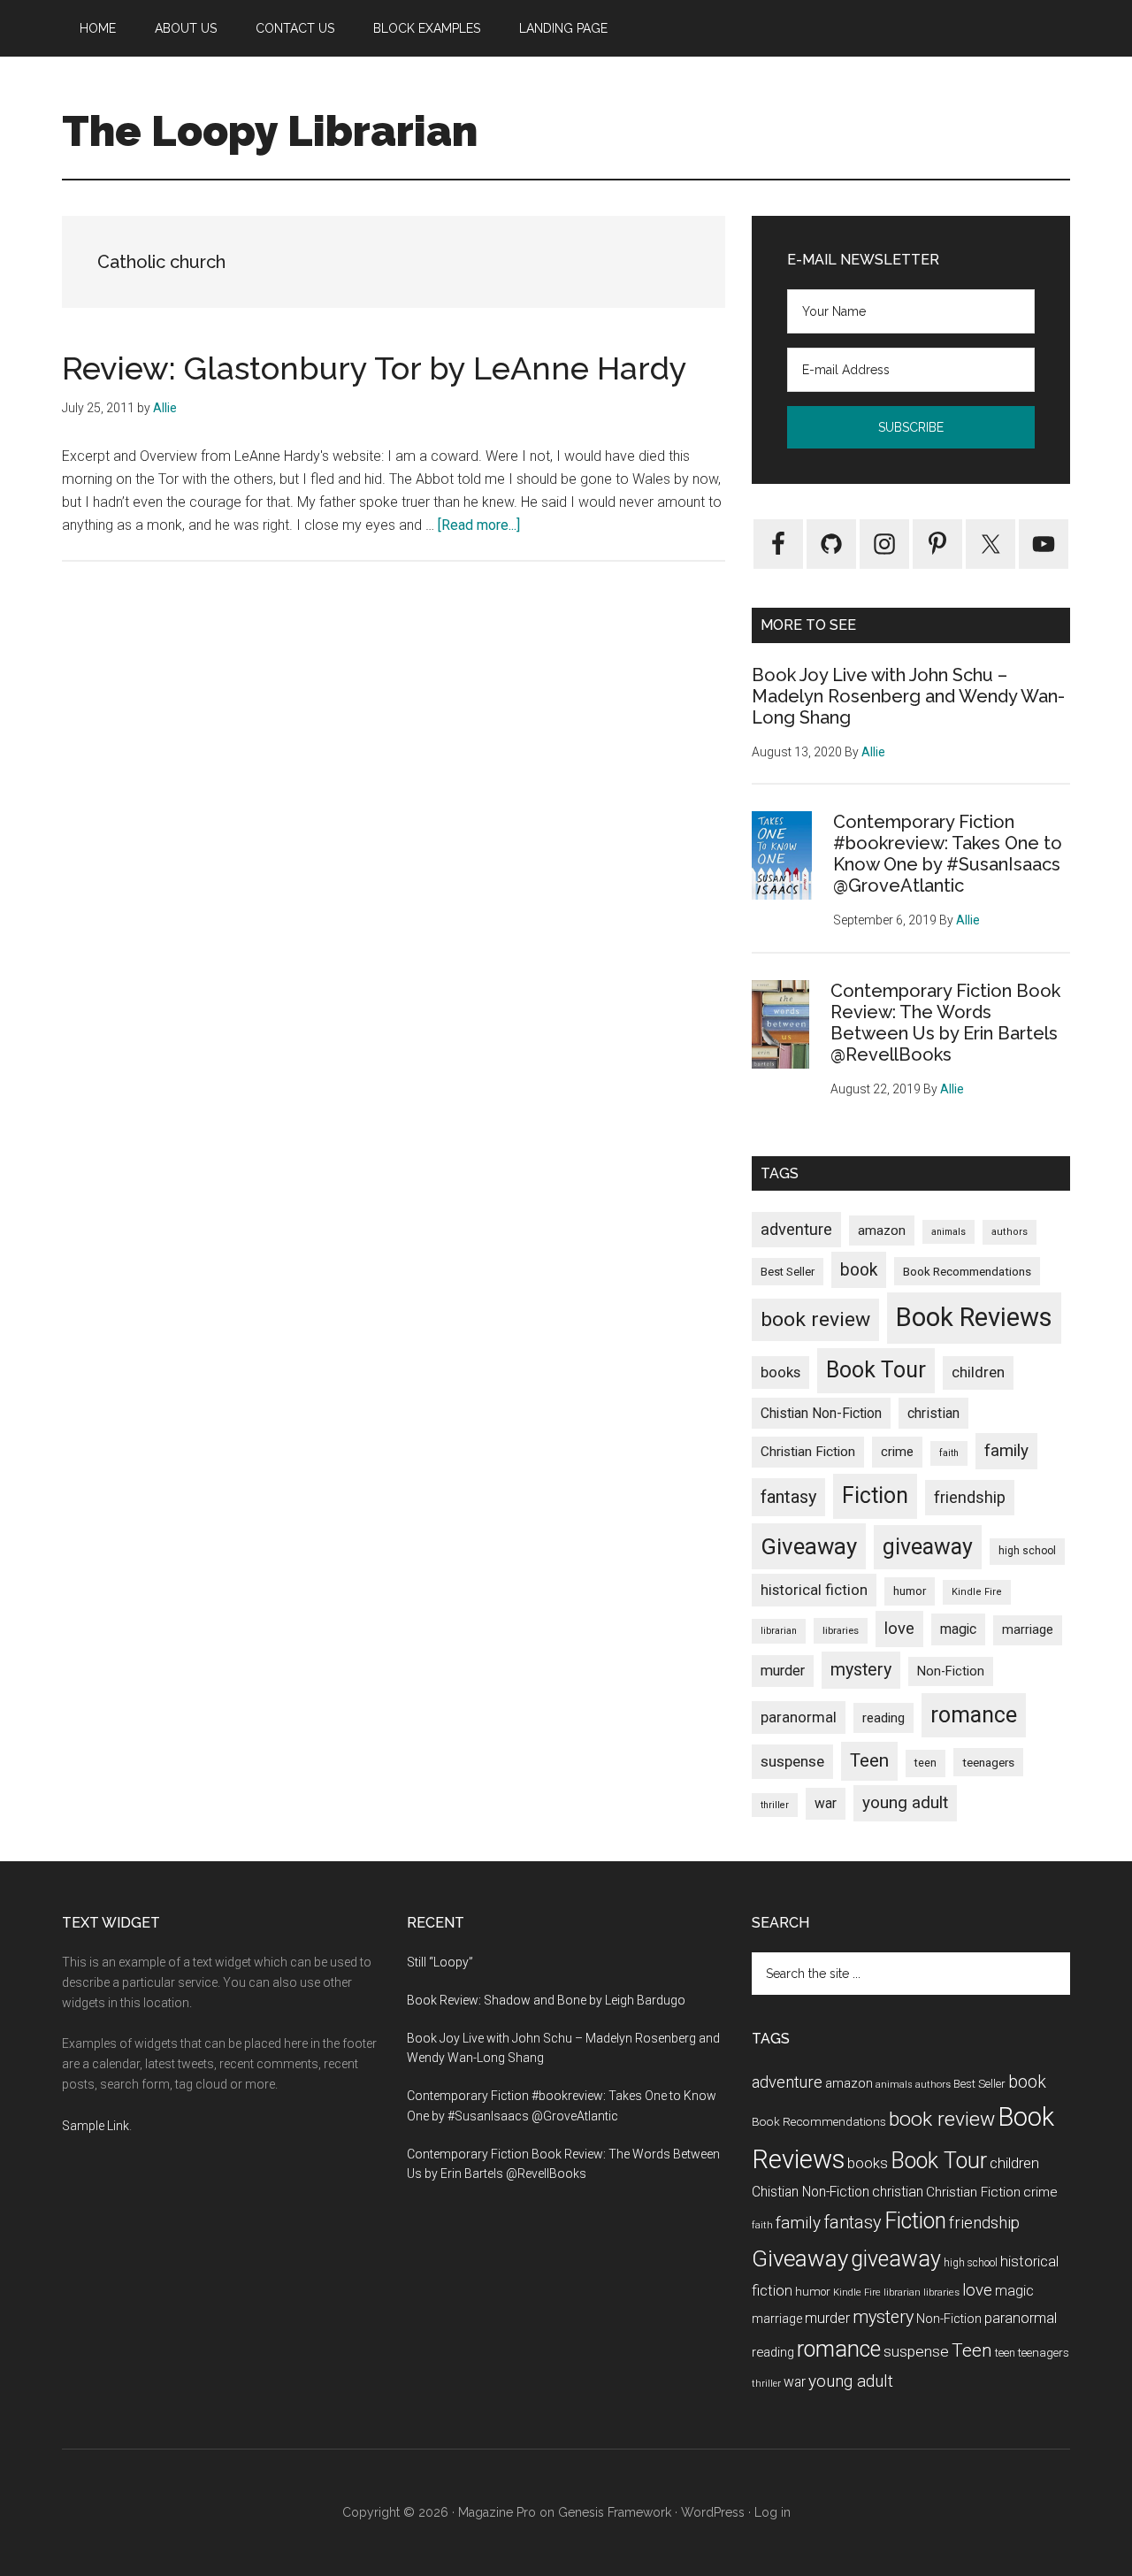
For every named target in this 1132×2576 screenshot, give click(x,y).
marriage (1028, 1630)
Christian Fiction (808, 1452)
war (826, 1803)
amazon (882, 1230)
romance (974, 1715)
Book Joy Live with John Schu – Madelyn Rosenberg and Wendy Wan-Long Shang (908, 696)
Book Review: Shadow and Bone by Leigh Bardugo (546, 2000)
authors (1010, 1232)
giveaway (928, 1547)
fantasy (788, 1497)
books (780, 1372)
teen (925, 1763)
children (978, 1372)
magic (958, 1629)
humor (910, 1591)
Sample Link (96, 2126)
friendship (970, 1497)
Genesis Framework (615, 2512)
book (859, 1270)
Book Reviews (974, 1317)
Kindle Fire (977, 1592)
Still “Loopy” (440, 1962)
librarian (779, 1631)
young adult (905, 1802)
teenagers (988, 1762)
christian (933, 1413)
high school (1027, 1551)
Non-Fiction (951, 1671)
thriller (775, 1805)
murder (783, 1671)
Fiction (875, 1495)
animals (948, 1232)
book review (815, 1319)
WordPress (713, 2512)
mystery (861, 1670)
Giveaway (809, 1546)
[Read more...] (479, 525)
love (899, 1629)
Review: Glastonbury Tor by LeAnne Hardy (375, 368)
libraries (841, 1630)
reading (883, 1718)
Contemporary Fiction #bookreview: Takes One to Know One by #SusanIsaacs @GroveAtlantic (948, 854)
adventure (796, 1229)
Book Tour (876, 1370)
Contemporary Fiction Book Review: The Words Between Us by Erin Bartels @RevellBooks (945, 1023)
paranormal (799, 1717)
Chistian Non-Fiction (821, 1413)
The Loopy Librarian (270, 131)
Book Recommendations (967, 1271)
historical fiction (814, 1590)
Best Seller (788, 1272)
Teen (869, 1760)
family (1006, 1450)
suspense (792, 1761)
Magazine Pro (497, 2512)
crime (897, 1452)
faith (949, 1453)
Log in (773, 2512)
